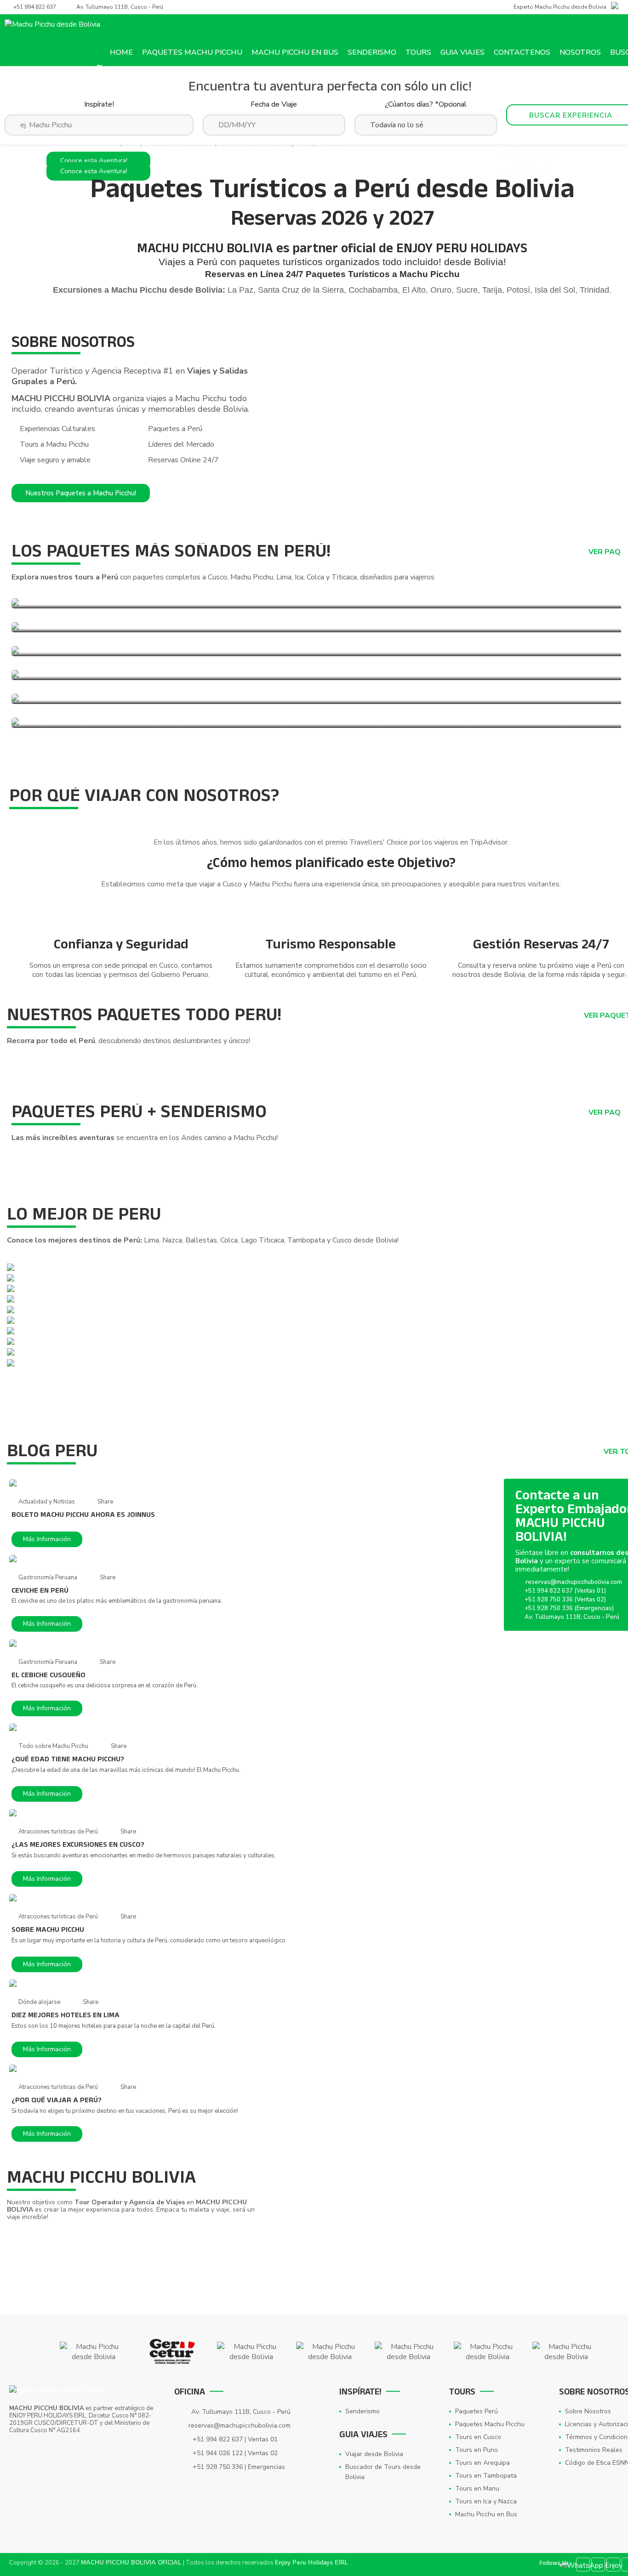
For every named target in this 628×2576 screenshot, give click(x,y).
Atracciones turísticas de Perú (58, 1832)
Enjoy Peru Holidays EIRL (311, 2563)
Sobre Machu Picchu (48, 1930)
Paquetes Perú (477, 2411)
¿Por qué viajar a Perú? (57, 2101)
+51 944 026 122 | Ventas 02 (235, 2453)
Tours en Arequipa (482, 2463)
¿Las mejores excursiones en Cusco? (78, 1845)
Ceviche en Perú (40, 1591)
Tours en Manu (477, 2488)
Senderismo (363, 2411)
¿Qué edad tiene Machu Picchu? (68, 1760)
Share (105, 1502)
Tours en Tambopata (486, 2476)
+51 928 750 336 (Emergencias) (569, 1608)
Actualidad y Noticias (47, 1502)
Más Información (47, 1539)
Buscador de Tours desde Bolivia (383, 2472)
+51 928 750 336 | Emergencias (239, 2467)
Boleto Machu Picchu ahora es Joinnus (83, 1515)
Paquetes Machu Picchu (490, 2424)
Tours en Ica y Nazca (486, 2501)
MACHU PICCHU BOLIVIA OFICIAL (131, 2563)
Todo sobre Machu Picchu (53, 1746)
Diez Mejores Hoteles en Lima (66, 2016)
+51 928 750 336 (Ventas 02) (565, 1600)
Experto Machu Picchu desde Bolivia (559, 7)
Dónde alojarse (39, 2002)
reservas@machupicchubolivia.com (574, 1582)
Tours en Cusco (478, 2437)
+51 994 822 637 (35, 7)
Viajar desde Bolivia (374, 2454)
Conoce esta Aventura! (95, 171)
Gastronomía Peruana (48, 1577)
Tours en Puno (477, 2450)
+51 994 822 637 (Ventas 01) (565, 1591)
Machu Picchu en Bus (486, 2514)
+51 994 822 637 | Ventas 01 (235, 2439)
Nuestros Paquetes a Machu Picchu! (81, 493)
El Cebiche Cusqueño (49, 1676)
